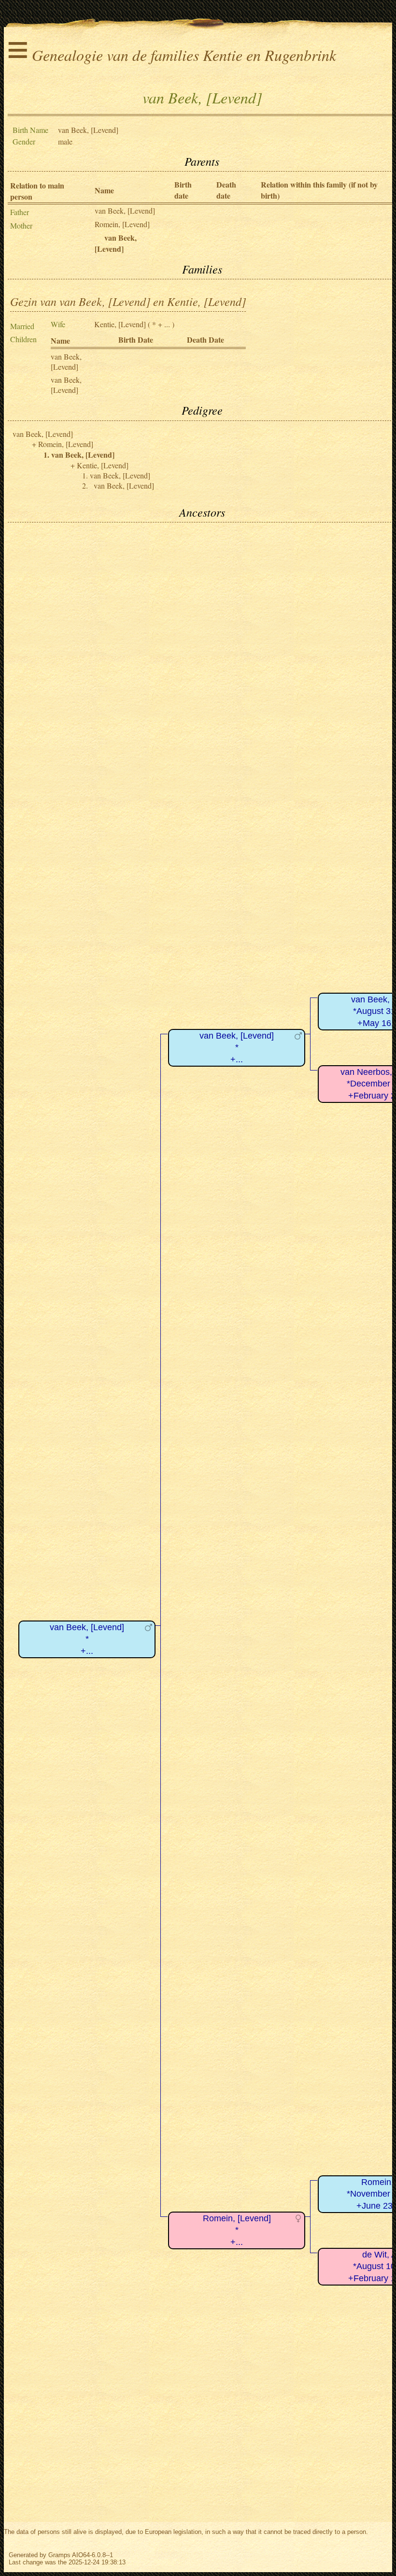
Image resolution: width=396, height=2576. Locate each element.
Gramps (59, 2555)
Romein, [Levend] (122, 224)
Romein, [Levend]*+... (237, 2230)
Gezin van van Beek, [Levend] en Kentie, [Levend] (128, 301)
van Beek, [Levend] (125, 210)
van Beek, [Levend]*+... (87, 1639)
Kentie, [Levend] (120, 324)
